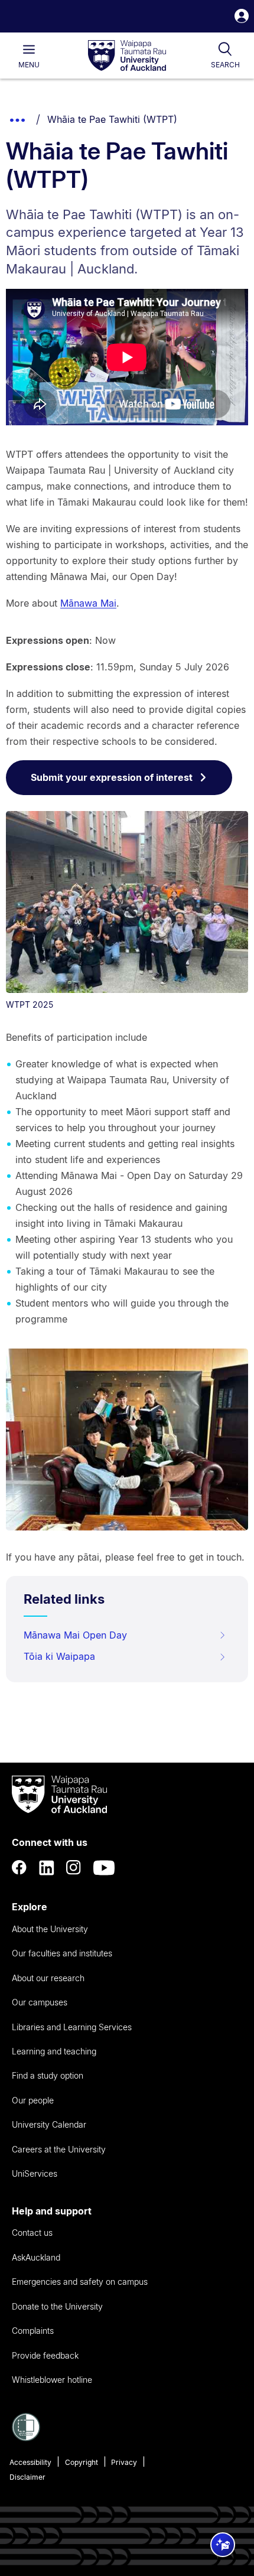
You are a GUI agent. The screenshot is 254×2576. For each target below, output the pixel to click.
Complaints (33, 2331)
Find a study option (48, 2075)
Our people (33, 2100)
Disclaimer (27, 2477)
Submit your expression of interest (112, 777)
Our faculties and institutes (62, 1953)
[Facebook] (19, 1868)
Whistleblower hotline (52, 2380)
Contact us (32, 2233)
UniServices (35, 2173)
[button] (242, 17)
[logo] (127, 56)
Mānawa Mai (88, 603)
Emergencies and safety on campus (80, 2282)
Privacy (124, 2462)
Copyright (82, 2462)
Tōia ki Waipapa (59, 1656)
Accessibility (30, 2462)
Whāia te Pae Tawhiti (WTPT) (112, 119)
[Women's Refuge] (26, 2438)
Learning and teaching (54, 2051)
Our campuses (40, 2002)
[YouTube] (104, 1868)
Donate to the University (57, 2306)
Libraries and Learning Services (72, 2027)
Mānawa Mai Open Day (75, 1635)
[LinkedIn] (47, 1868)
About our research (48, 1978)
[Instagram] (74, 1868)
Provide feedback (45, 2355)
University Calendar (49, 2124)
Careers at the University (59, 2149)
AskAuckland (36, 2257)
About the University (50, 1929)
